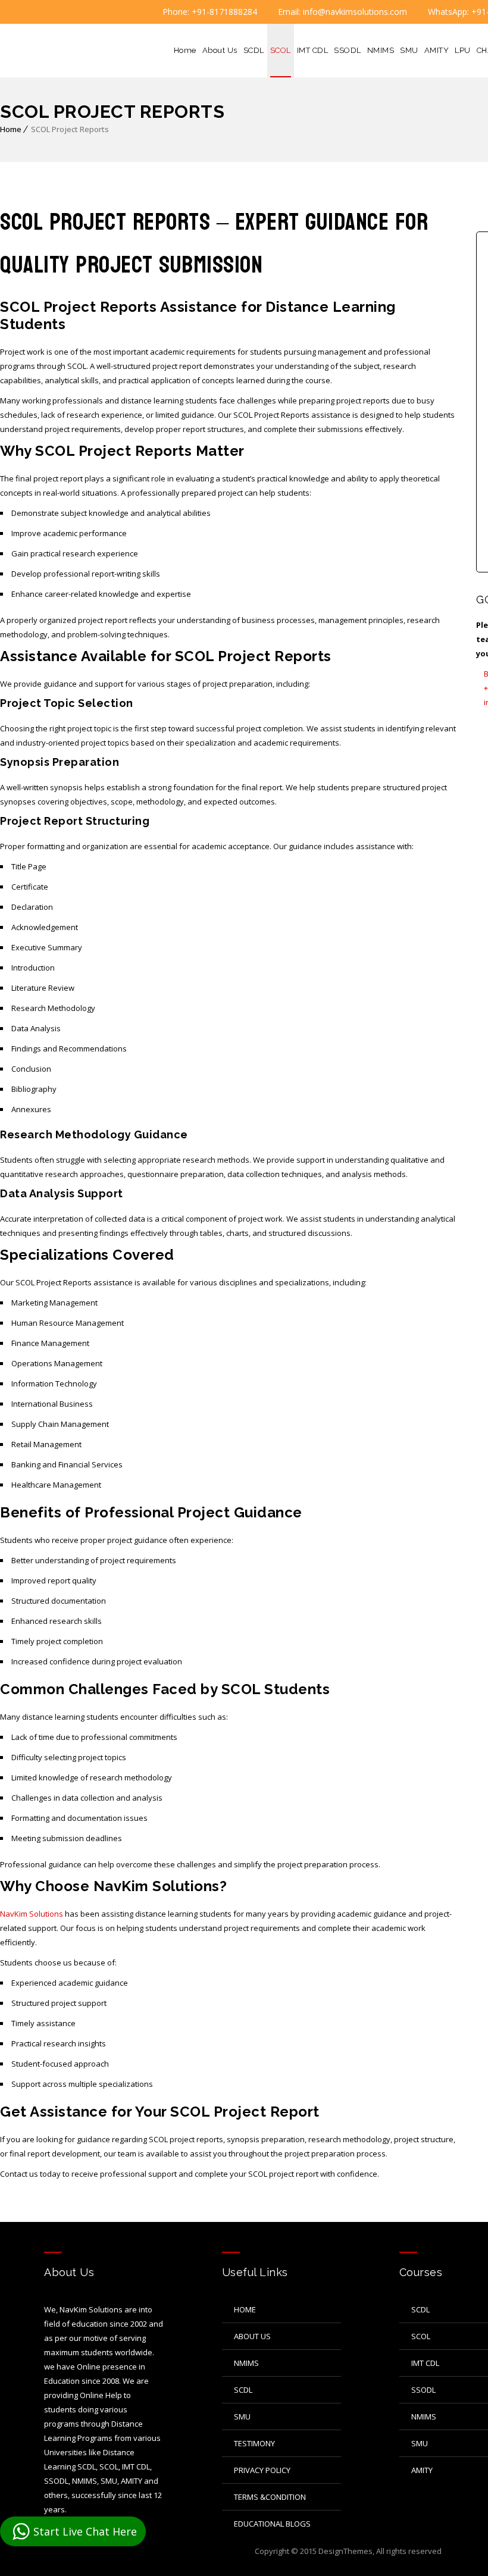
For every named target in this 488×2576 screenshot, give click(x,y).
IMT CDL (313, 50)
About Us (220, 50)
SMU (409, 50)
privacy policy (262, 2470)
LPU (463, 50)
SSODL (348, 50)
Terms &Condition (270, 2497)
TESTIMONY (254, 2443)
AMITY (437, 50)
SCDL (254, 50)
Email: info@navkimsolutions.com (341, 12)
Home (185, 50)
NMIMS (381, 50)
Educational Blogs (272, 2524)
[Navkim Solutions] (50, 51)
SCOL (281, 50)
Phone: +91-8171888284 (209, 12)
